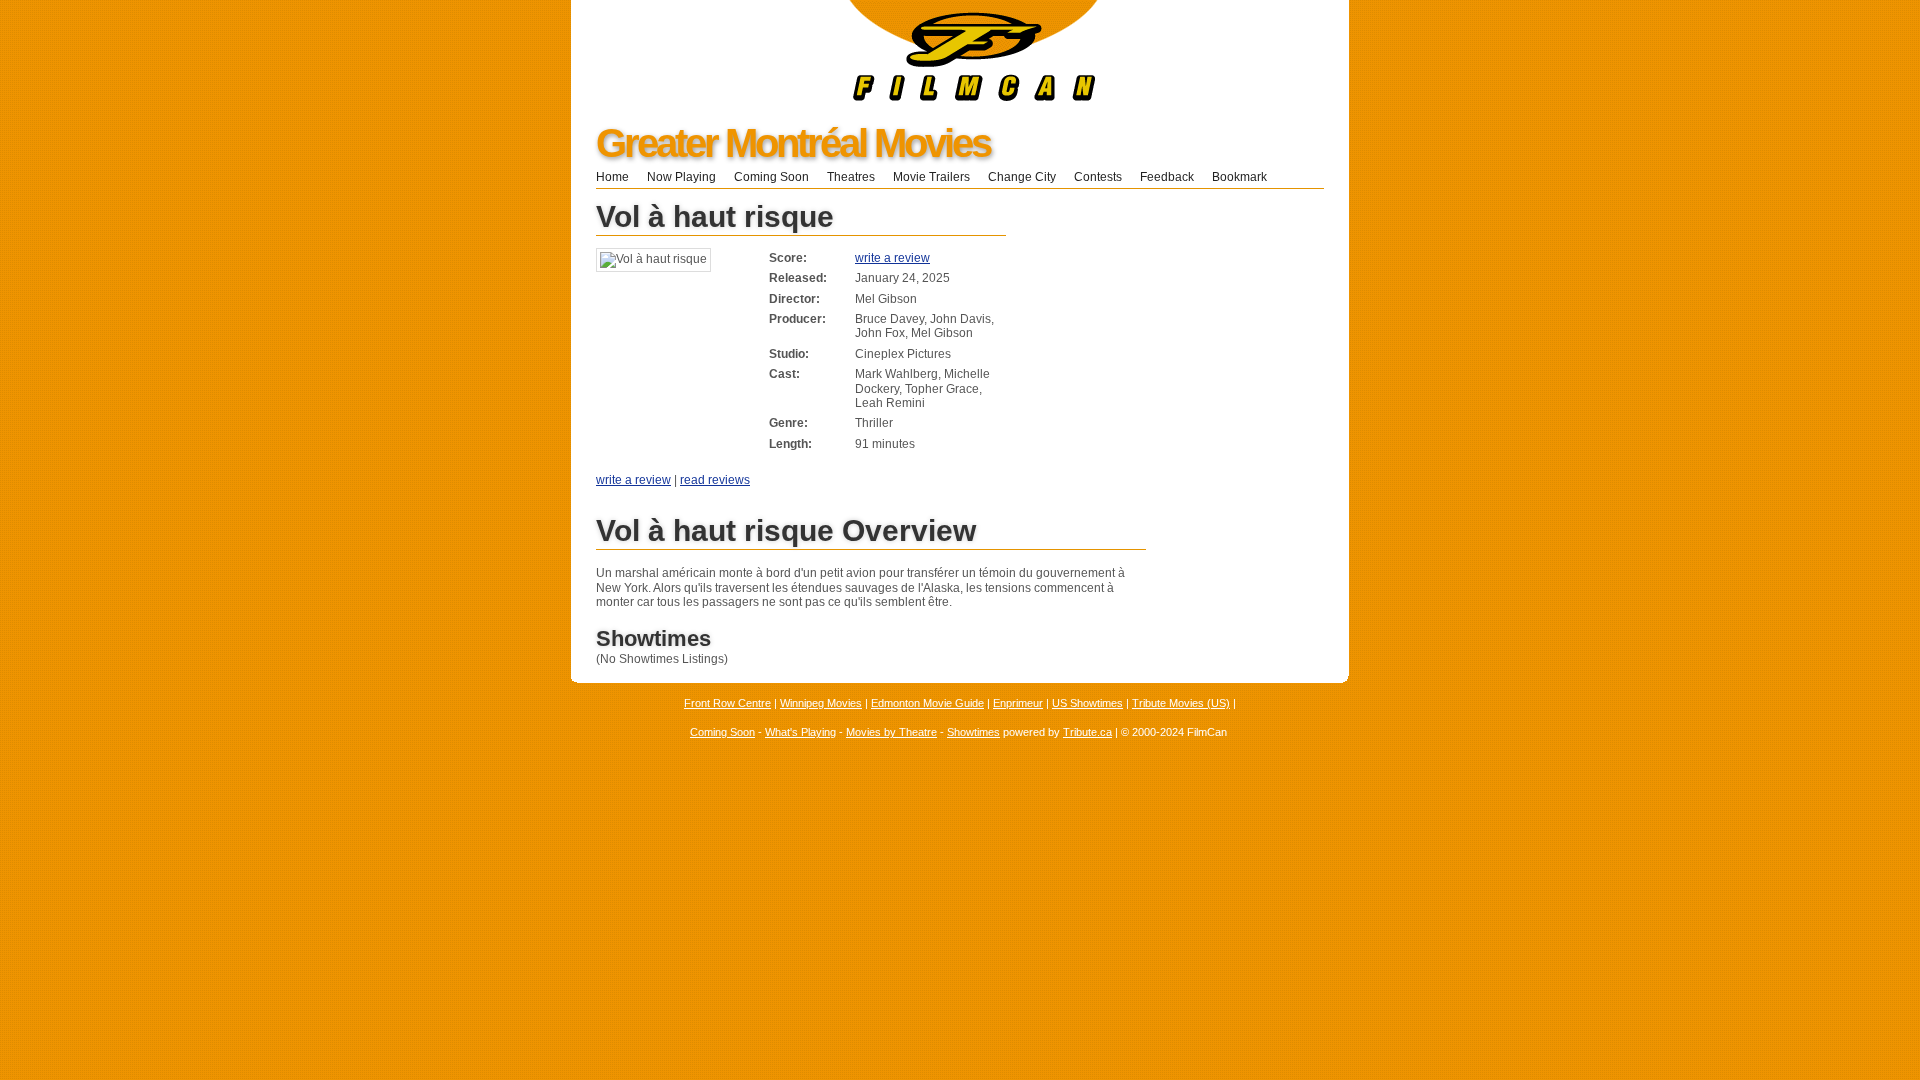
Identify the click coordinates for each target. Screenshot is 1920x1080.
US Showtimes (1087, 703)
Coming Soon (771, 177)
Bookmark (1245, 177)
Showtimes (973, 732)
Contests (1098, 177)
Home (612, 177)
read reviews (715, 480)
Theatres (851, 177)
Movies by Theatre (891, 732)
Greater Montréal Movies (793, 143)
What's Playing (800, 732)
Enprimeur (1018, 703)
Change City (1022, 177)
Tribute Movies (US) (1181, 703)
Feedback (1167, 177)
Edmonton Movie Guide (927, 703)
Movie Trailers (931, 177)
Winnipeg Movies (821, 703)
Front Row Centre (727, 703)
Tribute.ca (1087, 732)
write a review (892, 258)
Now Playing (681, 177)
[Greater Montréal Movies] (834, 97)
